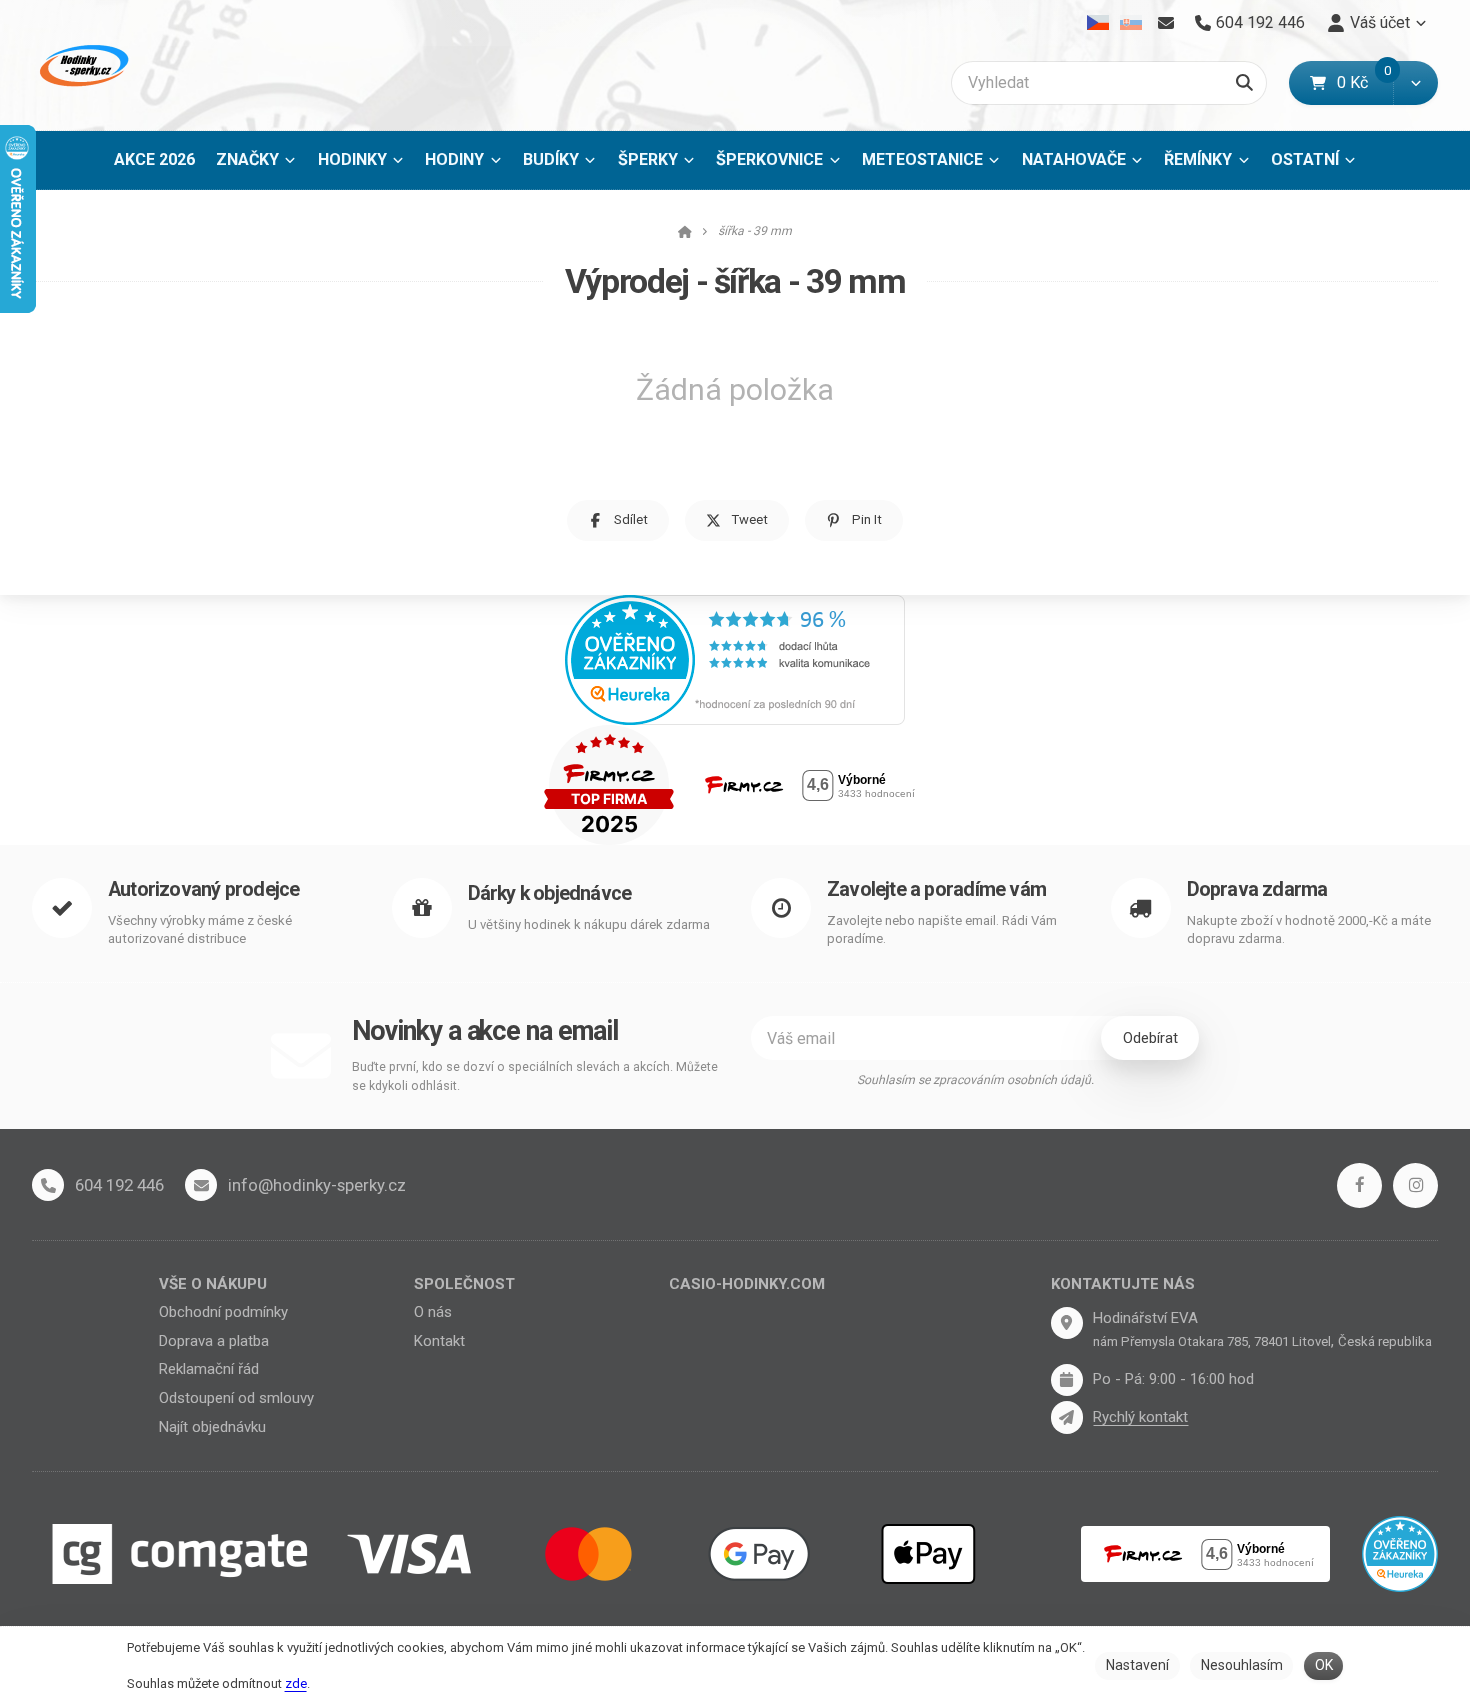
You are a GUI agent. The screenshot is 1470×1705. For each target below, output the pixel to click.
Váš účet (1380, 22)
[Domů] (82, 65)
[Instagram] (1415, 1185)
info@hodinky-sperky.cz (317, 1185)
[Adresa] (1067, 1323)
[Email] (1165, 23)
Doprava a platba (214, 1341)
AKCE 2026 (154, 159)
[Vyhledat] (1244, 83)
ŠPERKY (648, 159)
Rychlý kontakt (1140, 1417)
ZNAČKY (247, 159)
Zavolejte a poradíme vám (936, 889)
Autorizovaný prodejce (203, 889)
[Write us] (1067, 1417)
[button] (1415, 83)
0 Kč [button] (1365, 82)
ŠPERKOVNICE (769, 159)
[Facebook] (1359, 1185)
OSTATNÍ (1305, 159)
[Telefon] (48, 1185)
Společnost (464, 1284)
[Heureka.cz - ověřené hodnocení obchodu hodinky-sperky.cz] (735, 659)
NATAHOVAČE (1074, 159)
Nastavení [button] (1137, 1665)
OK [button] (1324, 1665)
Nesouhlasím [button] (1242, 1665)
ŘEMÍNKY (1198, 159)
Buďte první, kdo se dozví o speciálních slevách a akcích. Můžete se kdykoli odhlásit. (535, 1076)
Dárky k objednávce (550, 893)
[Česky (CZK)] (1098, 23)
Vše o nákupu (213, 1284)
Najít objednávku (212, 1427)
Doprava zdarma (1257, 889)
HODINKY (352, 159)
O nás (433, 1312)
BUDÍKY (551, 159)
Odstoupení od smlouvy (236, 1398)
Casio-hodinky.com (747, 1284)
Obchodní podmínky (223, 1312)
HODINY (454, 159)
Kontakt (439, 1341)
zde (296, 1683)
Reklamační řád (209, 1369)
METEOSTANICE (922, 159)
